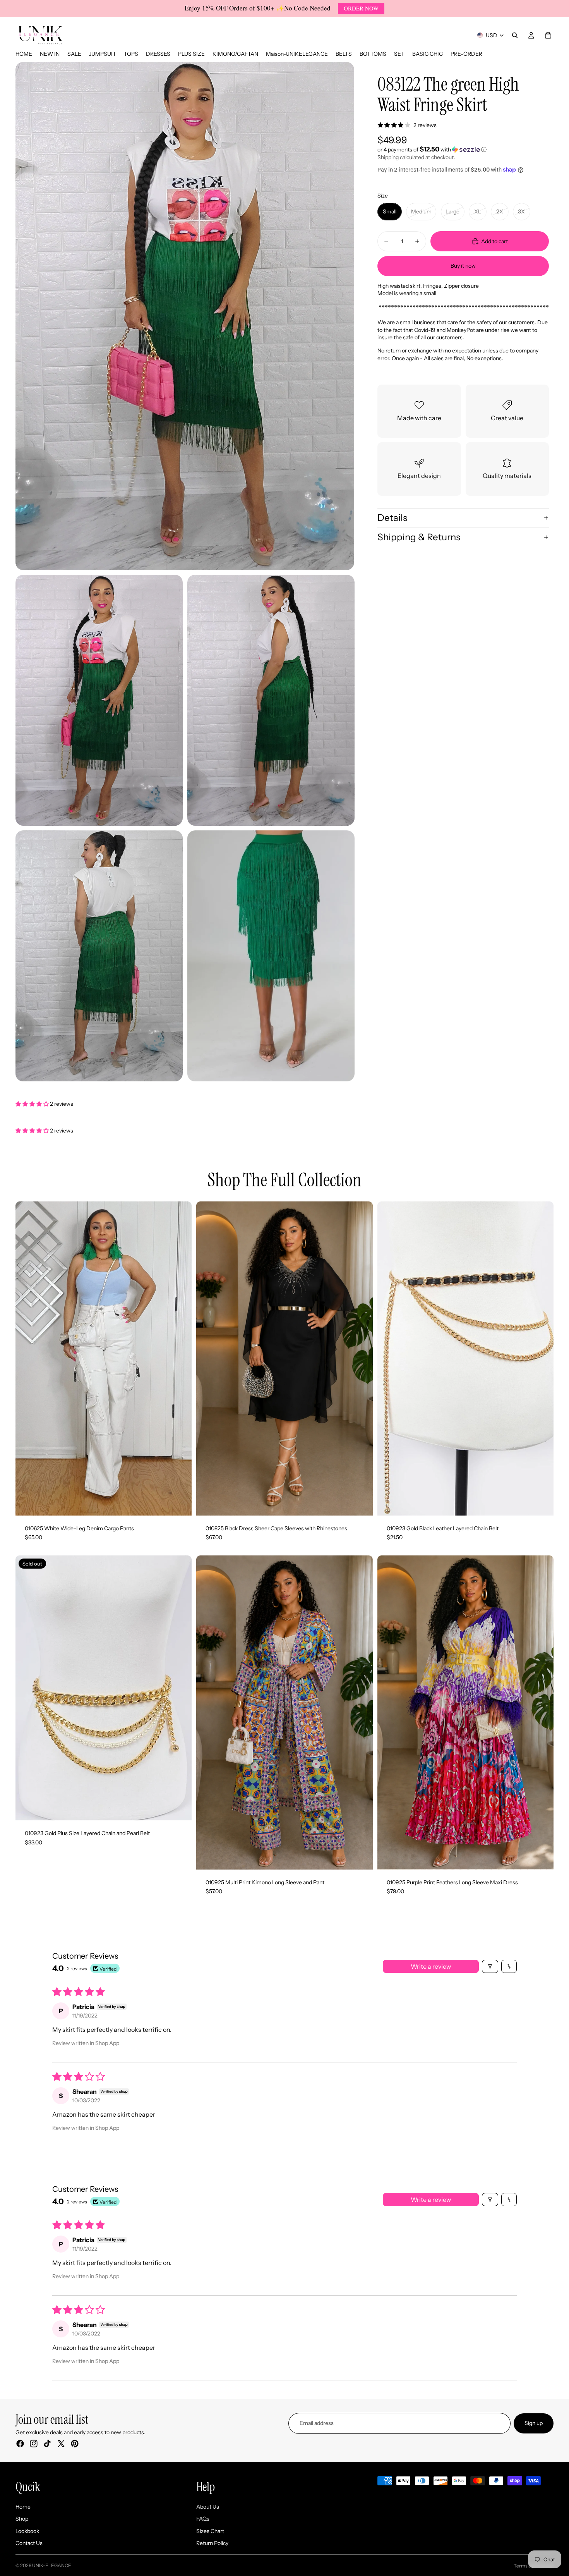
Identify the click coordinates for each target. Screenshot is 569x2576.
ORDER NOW (361, 8)
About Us (208, 2507)
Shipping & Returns (419, 537)
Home (23, 2507)
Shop (22, 2519)
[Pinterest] (75, 2444)
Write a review (431, 1966)
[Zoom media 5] (271, 956)
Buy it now (463, 265)
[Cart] (548, 35)
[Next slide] (180, 1358)
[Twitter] (61, 2444)
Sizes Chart (210, 2531)
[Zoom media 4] (99, 956)
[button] (463, 149)
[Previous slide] (27, 1358)
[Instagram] (34, 2444)
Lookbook (27, 2531)
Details (392, 518)
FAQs (203, 2519)
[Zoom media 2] (99, 700)
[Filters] (490, 1966)
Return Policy (212, 2543)
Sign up (534, 2423)
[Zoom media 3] (271, 700)
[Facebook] (20, 2444)
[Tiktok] (47, 2444)
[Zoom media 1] (185, 316)
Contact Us (29, 2543)
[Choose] (180, 1504)
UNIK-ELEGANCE (52, 2565)
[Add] (542, 1504)
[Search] (515, 35)
